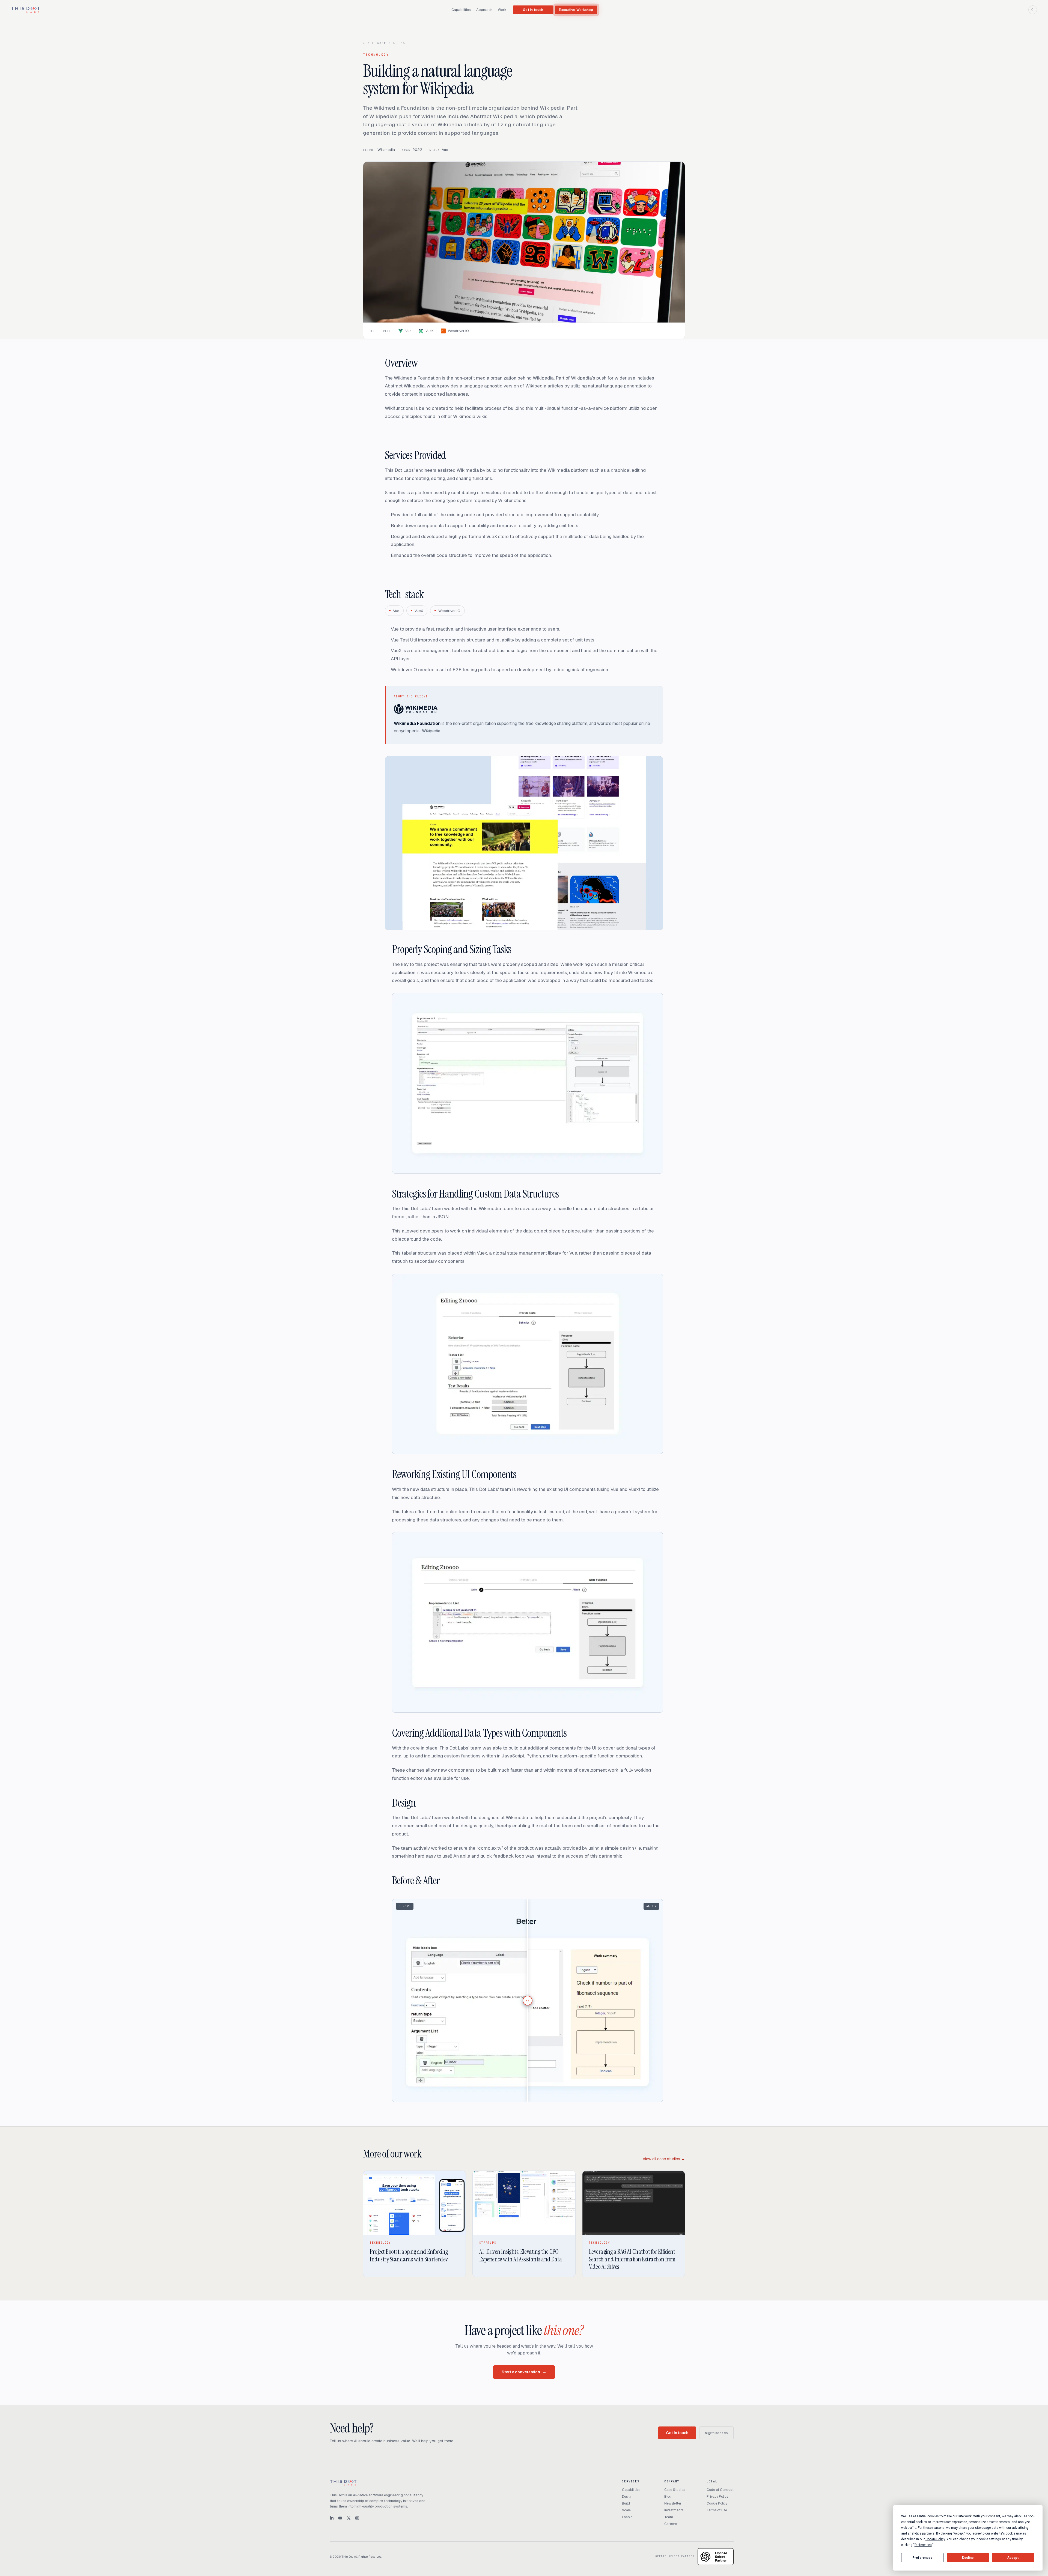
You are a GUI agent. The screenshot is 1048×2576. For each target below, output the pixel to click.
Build (626, 2503)
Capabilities (461, 10)
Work (502, 10)
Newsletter (673, 2503)
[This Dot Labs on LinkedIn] (332, 2518)
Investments (674, 2510)
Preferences (922, 2558)
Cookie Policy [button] (935, 2539)
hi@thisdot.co (716, 2433)
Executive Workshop (576, 10)
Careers (671, 2524)
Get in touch (533, 10)
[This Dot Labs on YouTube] (340, 2518)
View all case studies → (664, 2159)
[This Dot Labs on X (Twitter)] (349, 2518)
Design (627, 2497)
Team (669, 2517)
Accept (1013, 2558)
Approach (484, 10)
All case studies (384, 43)
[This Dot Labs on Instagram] (357, 2518)
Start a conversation (524, 2372)
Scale (626, 2510)
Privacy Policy (717, 2497)
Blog (668, 2497)
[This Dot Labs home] (26, 10)
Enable (627, 2517)
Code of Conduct (720, 2490)
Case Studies (675, 2490)
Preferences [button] (923, 2545)
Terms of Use (717, 2510)
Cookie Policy (717, 2503)
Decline (968, 2558)
